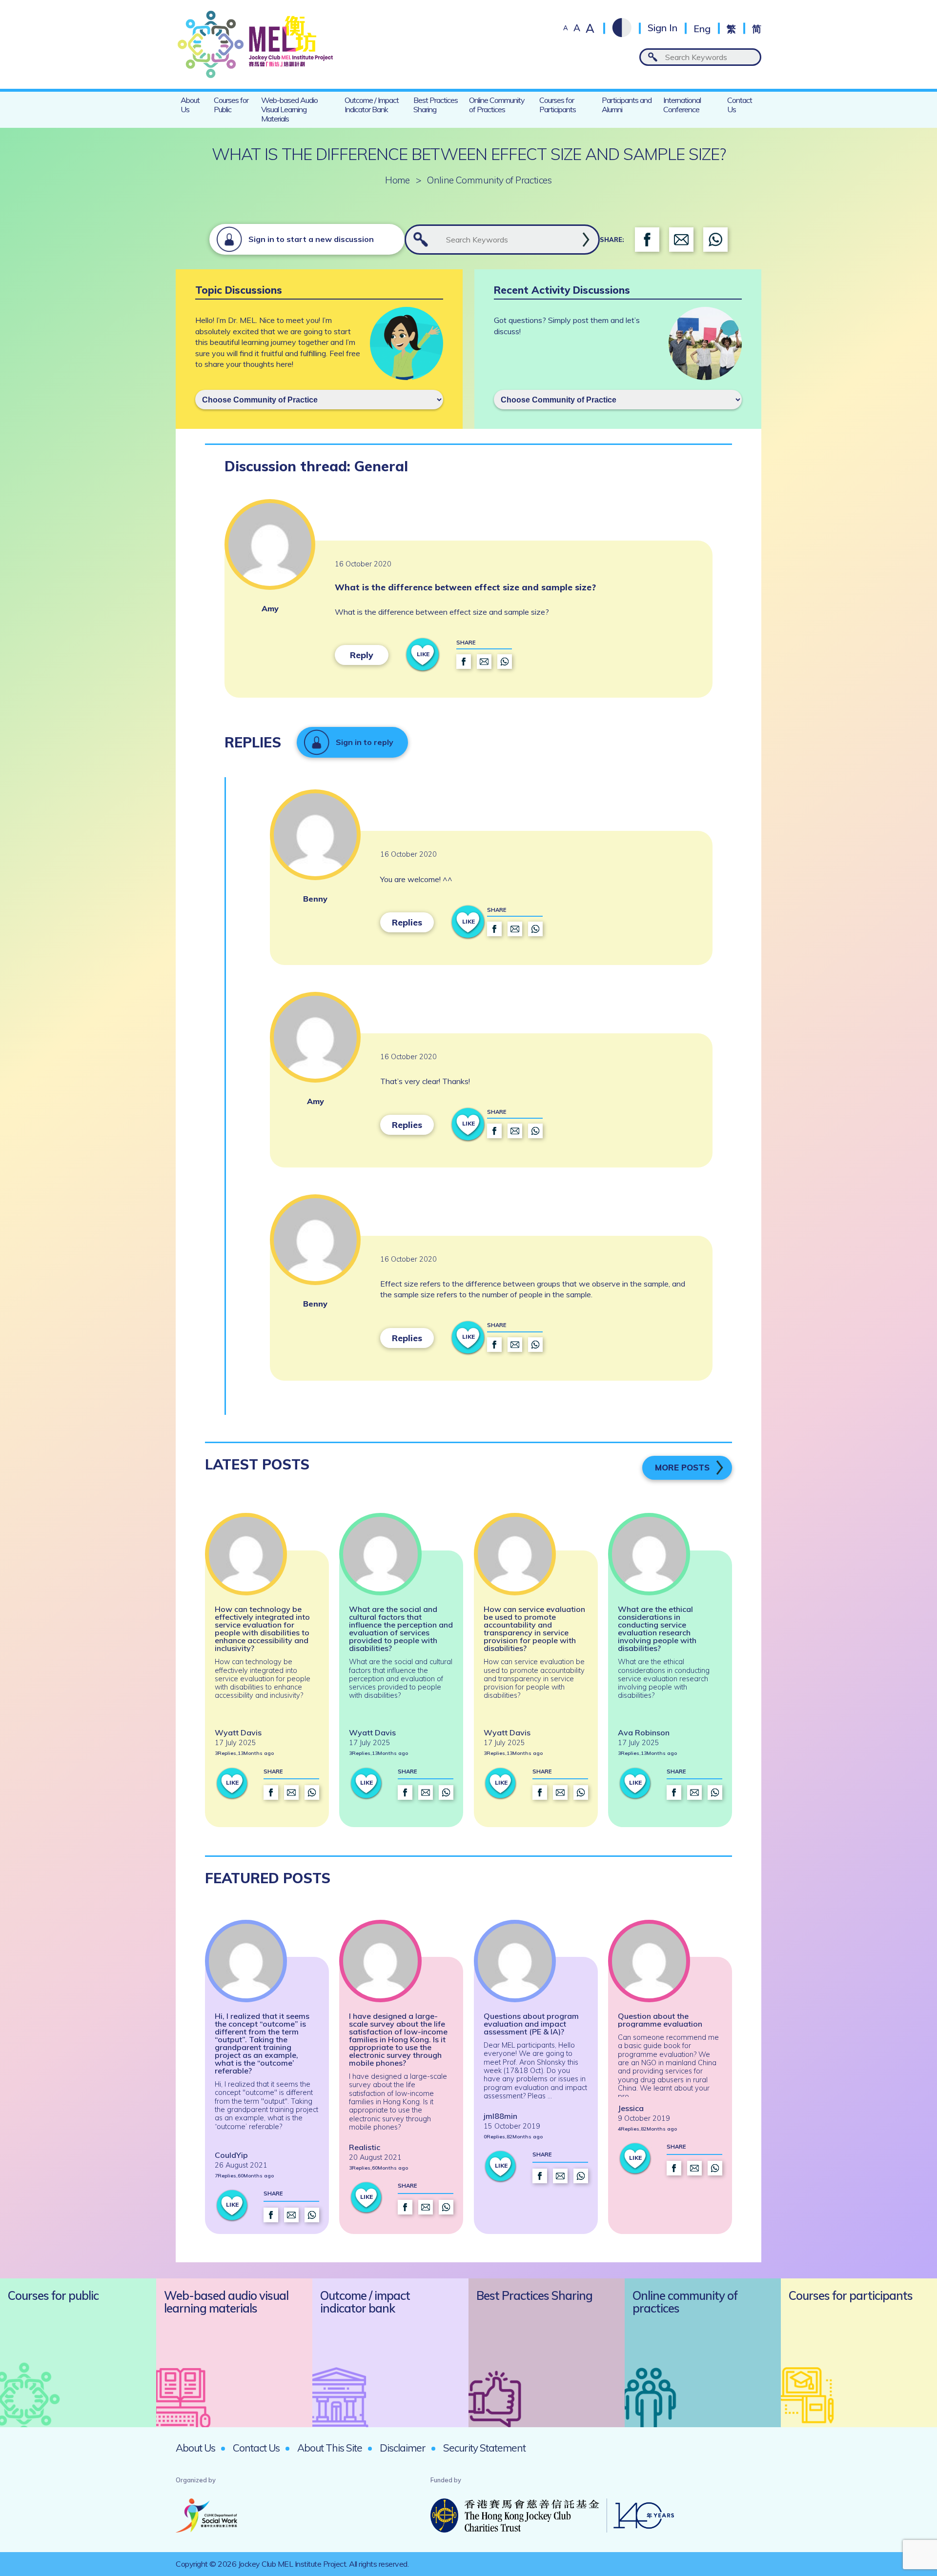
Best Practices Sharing (436, 105)
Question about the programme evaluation (660, 2020)
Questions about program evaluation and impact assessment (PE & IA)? (531, 2024)
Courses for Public (231, 105)
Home (397, 180)
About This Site (330, 2448)
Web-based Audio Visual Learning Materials (289, 109)
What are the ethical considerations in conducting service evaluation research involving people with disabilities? (657, 1629)
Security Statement (484, 2448)
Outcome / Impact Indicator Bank (372, 105)
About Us (190, 105)
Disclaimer (403, 2448)
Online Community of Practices (497, 105)
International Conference (682, 105)
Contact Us (740, 105)
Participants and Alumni (627, 105)
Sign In (662, 28)
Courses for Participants (558, 105)
